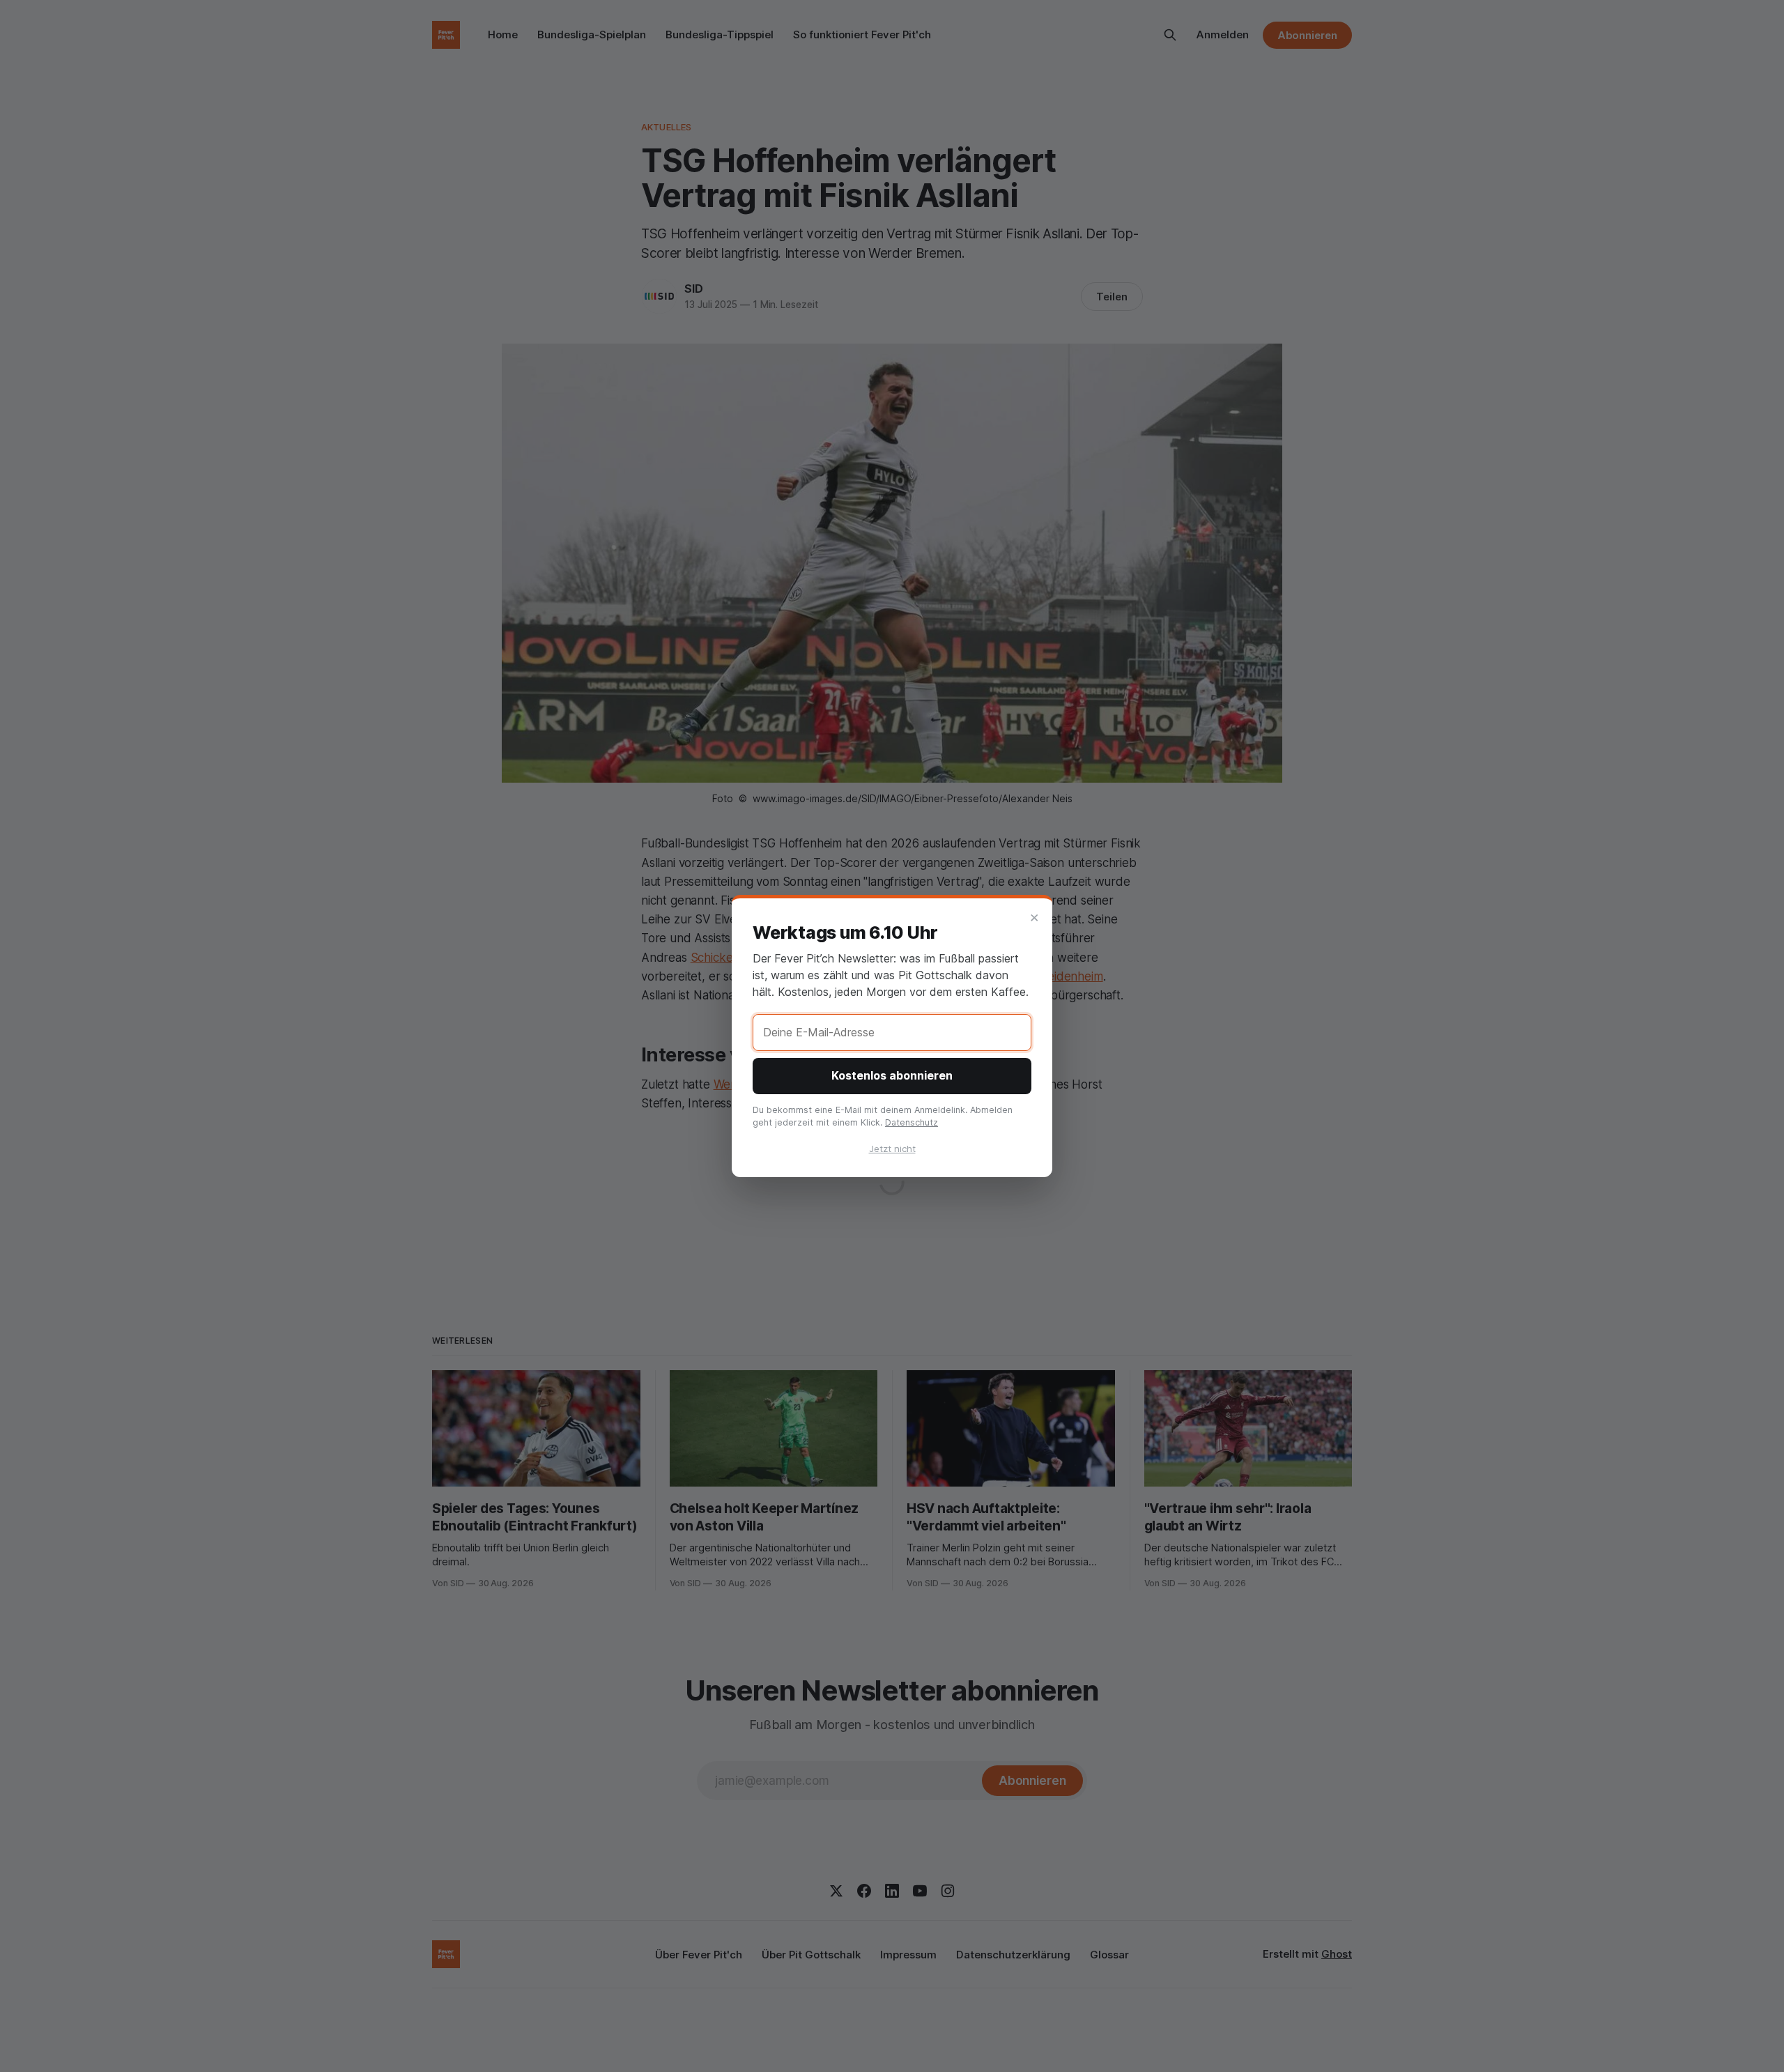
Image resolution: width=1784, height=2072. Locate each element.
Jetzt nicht (892, 1149)
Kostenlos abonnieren (892, 1075)
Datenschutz (912, 1122)
